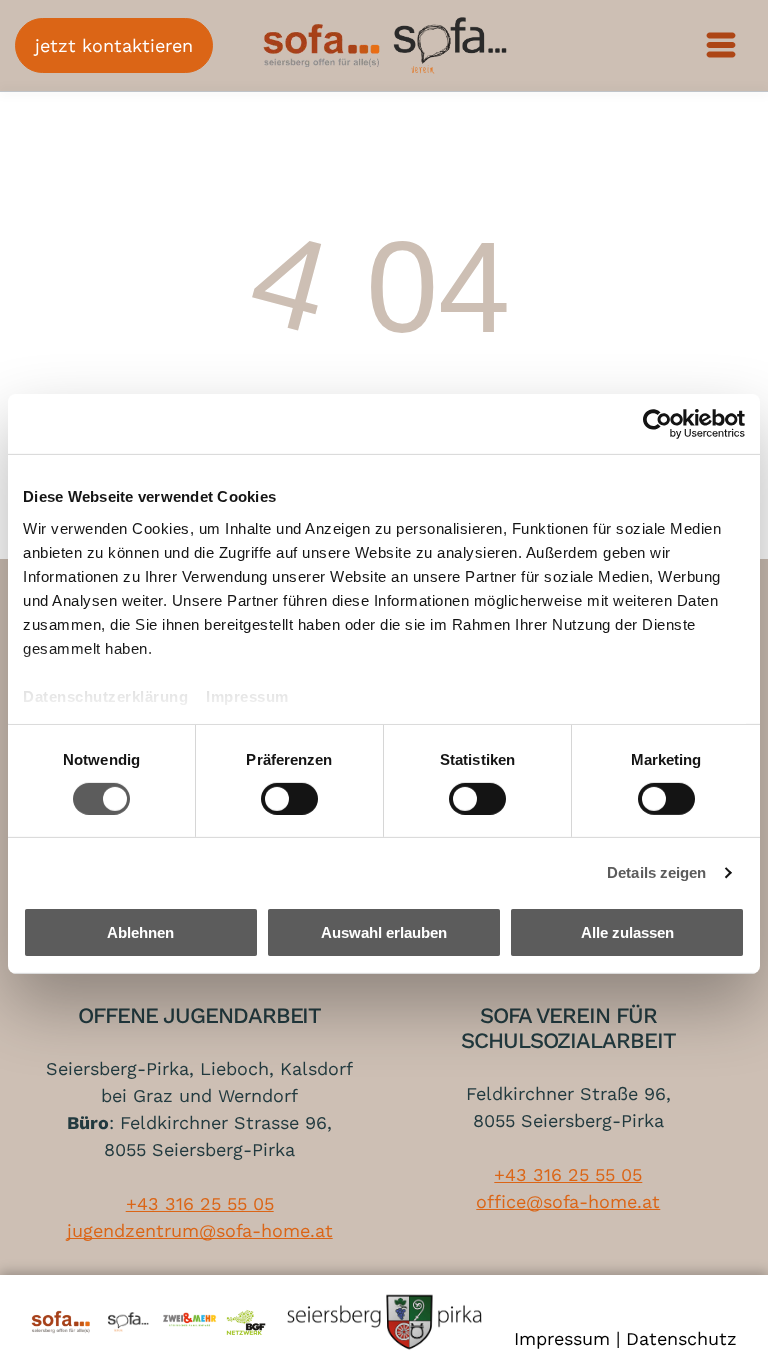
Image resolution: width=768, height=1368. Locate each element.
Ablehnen (140, 932)
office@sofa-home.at (568, 1201)
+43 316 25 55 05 (200, 1203)
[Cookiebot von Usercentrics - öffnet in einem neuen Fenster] (657, 424)
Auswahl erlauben (384, 932)
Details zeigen (656, 872)
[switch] (289, 799)
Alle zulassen (627, 932)
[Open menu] (721, 45)
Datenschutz (681, 1338)
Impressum (247, 695)
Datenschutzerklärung (105, 695)
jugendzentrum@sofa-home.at (200, 1230)
